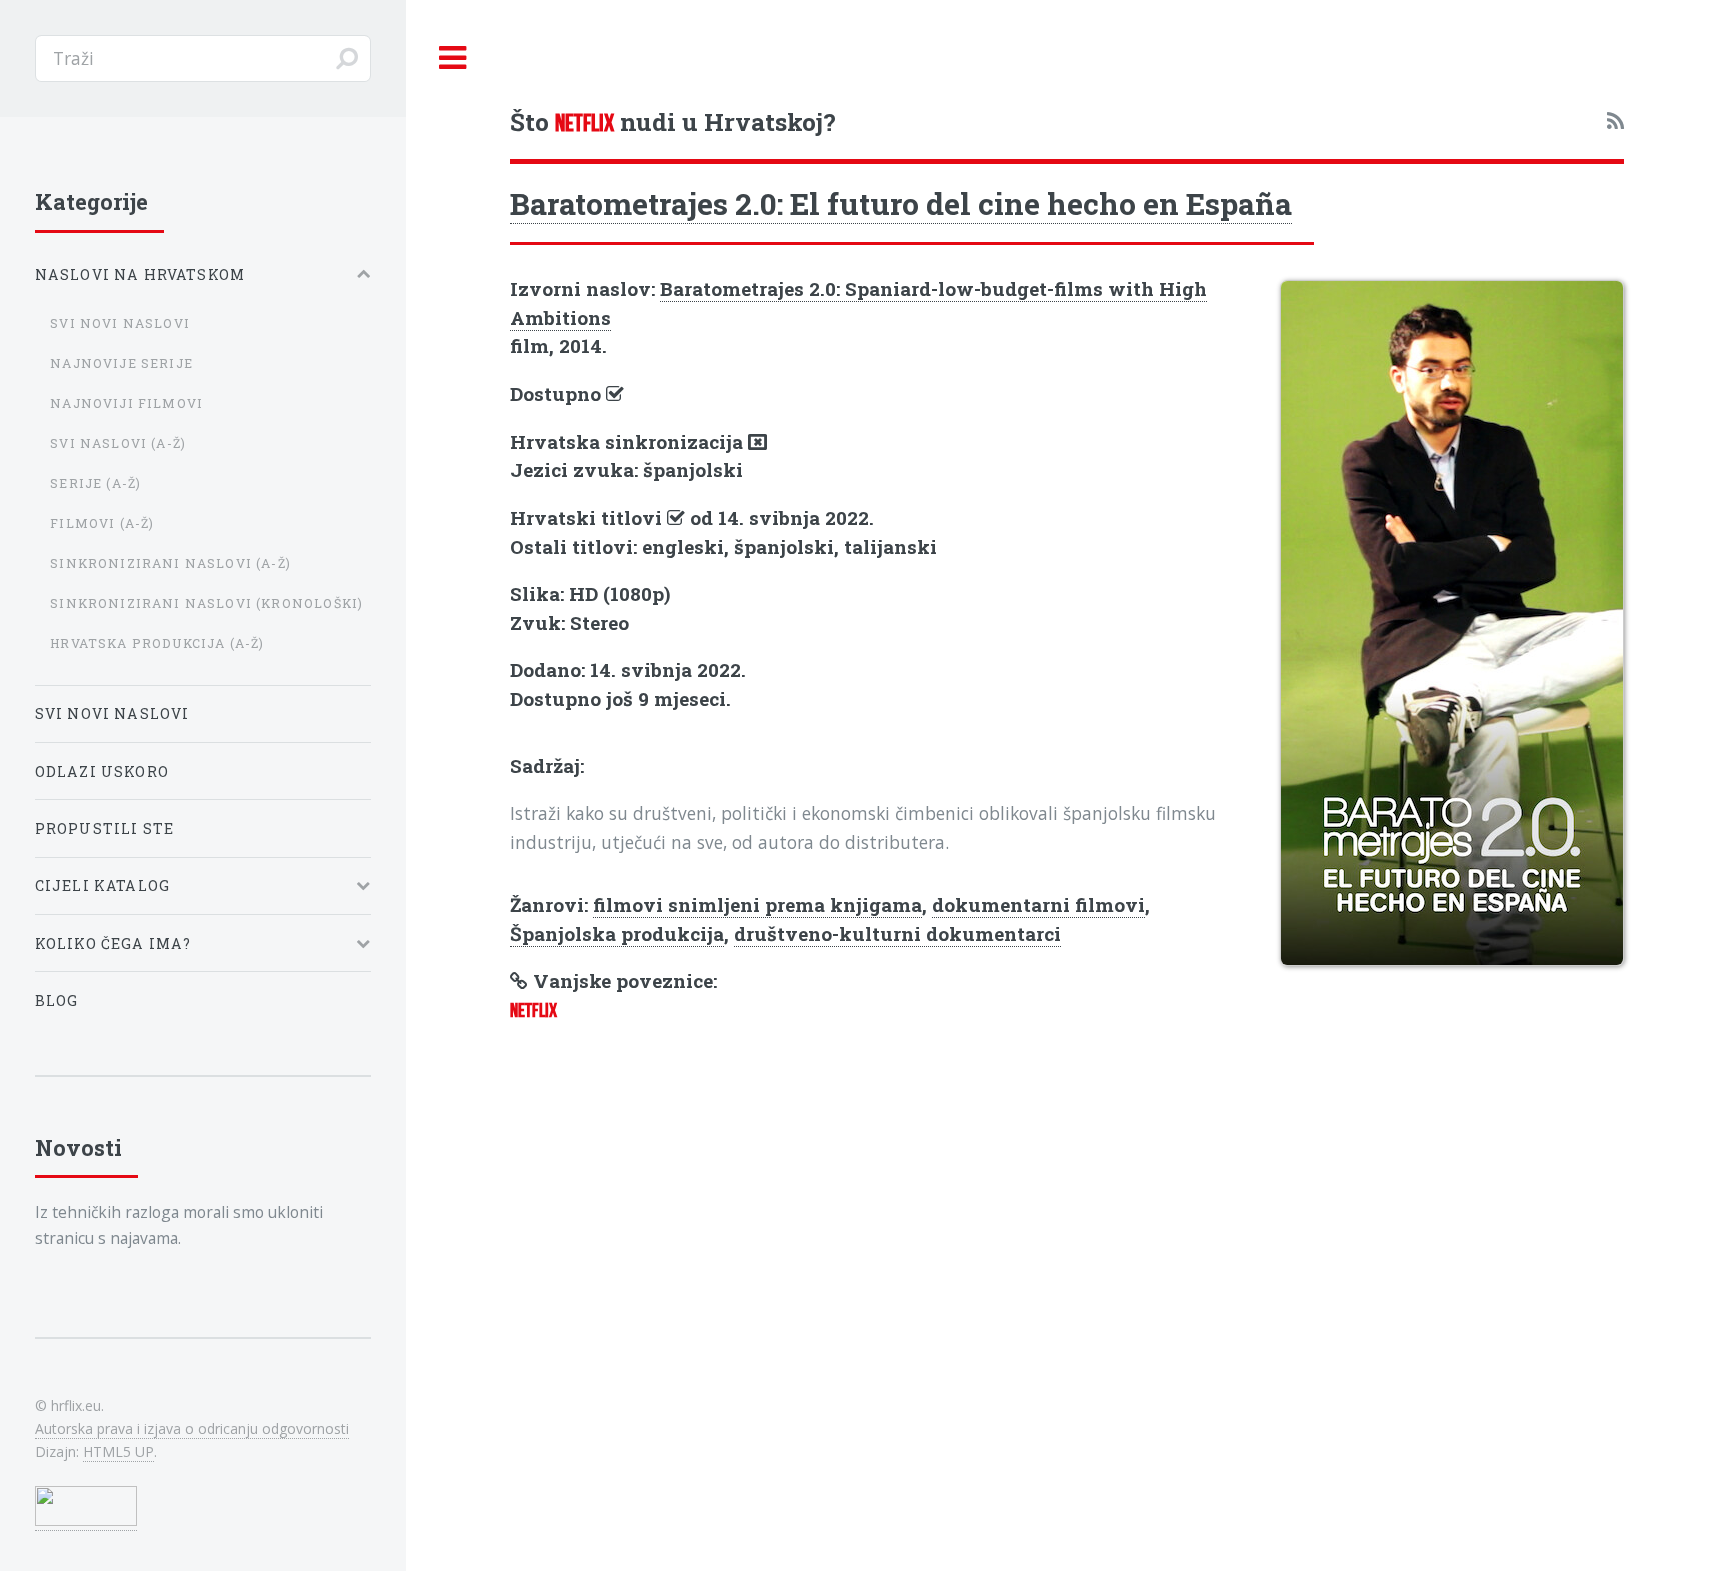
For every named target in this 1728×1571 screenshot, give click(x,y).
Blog (57, 1000)
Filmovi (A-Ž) (102, 523)
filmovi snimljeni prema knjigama (757, 904)
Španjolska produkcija (617, 933)
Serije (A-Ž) (95, 483)
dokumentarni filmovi (1038, 904)
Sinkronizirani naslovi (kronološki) (206, 603)
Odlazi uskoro (102, 771)
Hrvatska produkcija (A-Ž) (157, 643)
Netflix (533, 1010)
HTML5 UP (118, 1451)
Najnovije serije (121, 363)
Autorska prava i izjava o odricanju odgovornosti (192, 1428)
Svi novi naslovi (120, 323)
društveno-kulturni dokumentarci (897, 933)
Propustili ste (104, 828)
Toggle (453, 58)
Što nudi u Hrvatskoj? (673, 121)
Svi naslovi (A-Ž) (118, 443)
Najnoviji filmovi (126, 403)
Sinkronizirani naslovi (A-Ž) (170, 563)
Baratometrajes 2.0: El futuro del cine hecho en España (901, 203)
